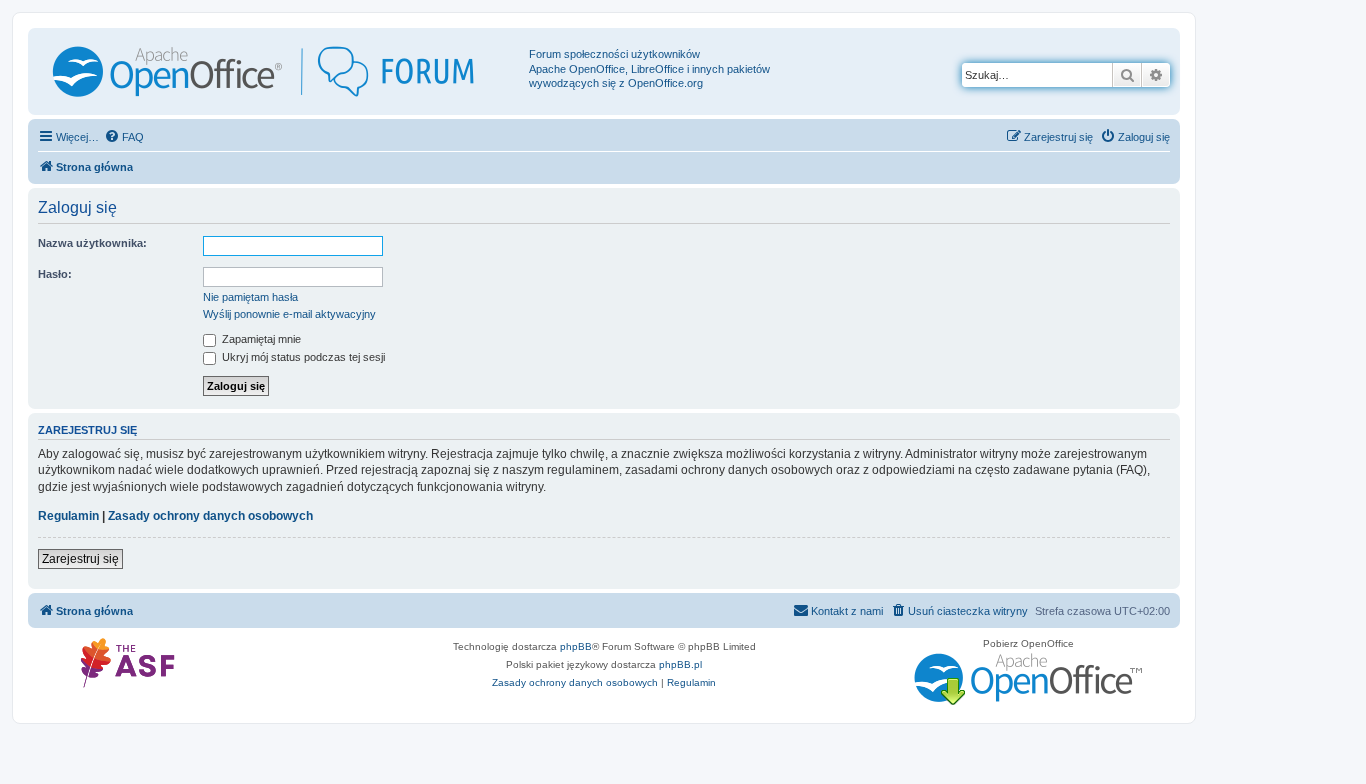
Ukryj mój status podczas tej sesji (302, 357)
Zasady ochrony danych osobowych (210, 516)
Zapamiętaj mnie (260, 339)
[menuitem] (124, 137)
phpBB (576, 646)
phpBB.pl (680, 664)
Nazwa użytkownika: (92, 243)
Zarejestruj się (80, 559)
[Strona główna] (281, 71)
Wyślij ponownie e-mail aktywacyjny (289, 314)
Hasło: (55, 274)
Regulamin (68, 516)
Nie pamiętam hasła (250, 297)
